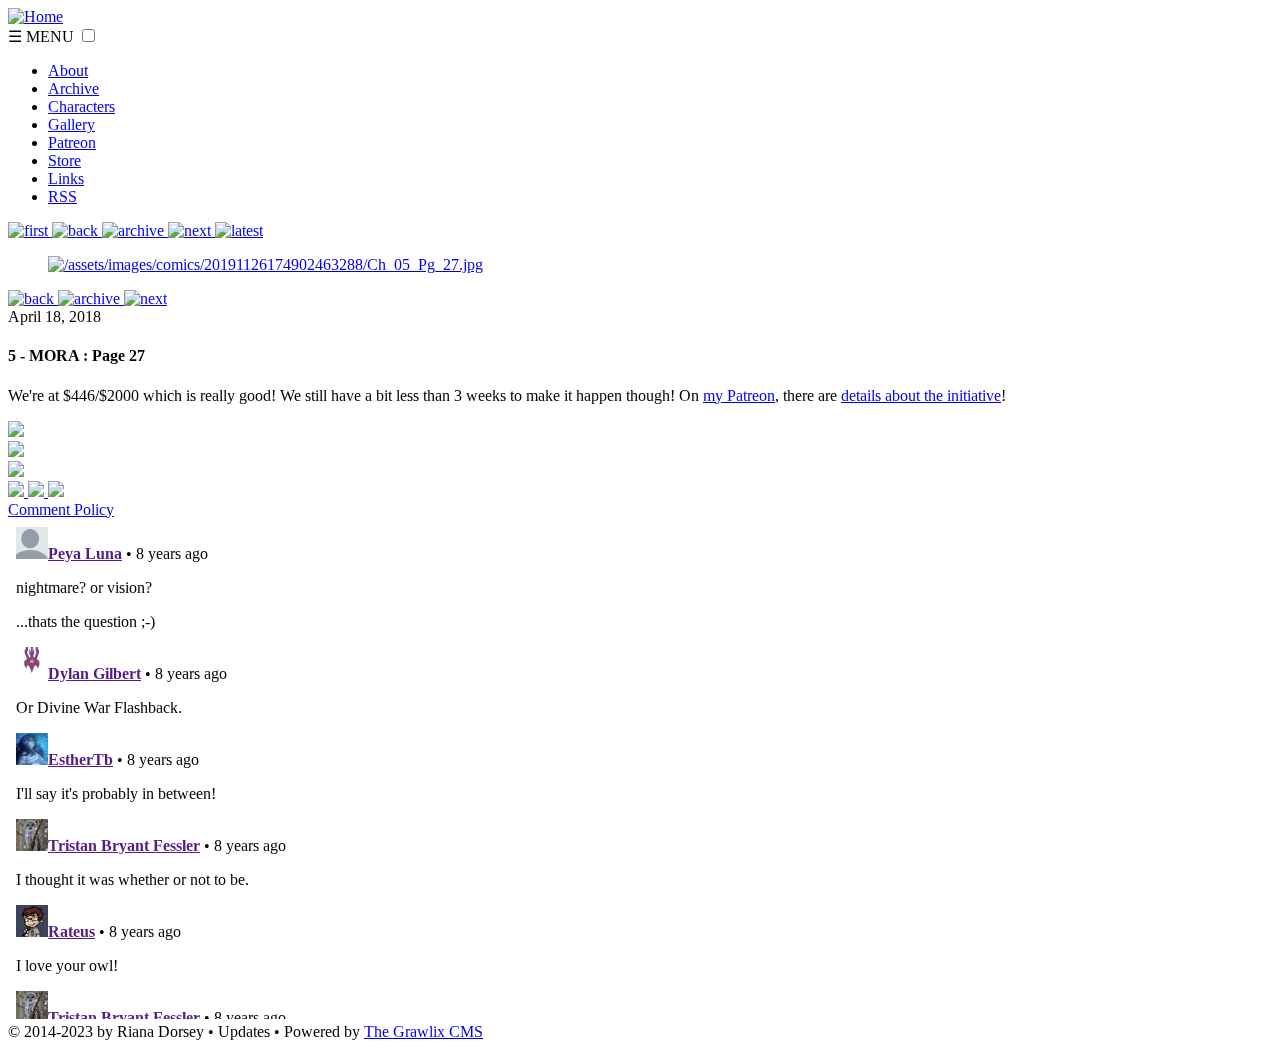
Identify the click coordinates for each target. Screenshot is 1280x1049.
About (68, 70)
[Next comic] (135, 230)
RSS (62, 196)
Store (64, 160)
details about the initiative (921, 395)
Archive (73, 88)
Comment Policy (61, 509)
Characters (81, 106)
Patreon (72, 142)
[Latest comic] (239, 230)
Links (66, 178)
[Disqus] (640, 769)
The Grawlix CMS (423, 1031)
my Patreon (739, 395)
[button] (88, 35)
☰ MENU (43, 36)
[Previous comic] (77, 230)
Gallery (71, 124)
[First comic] (30, 230)
